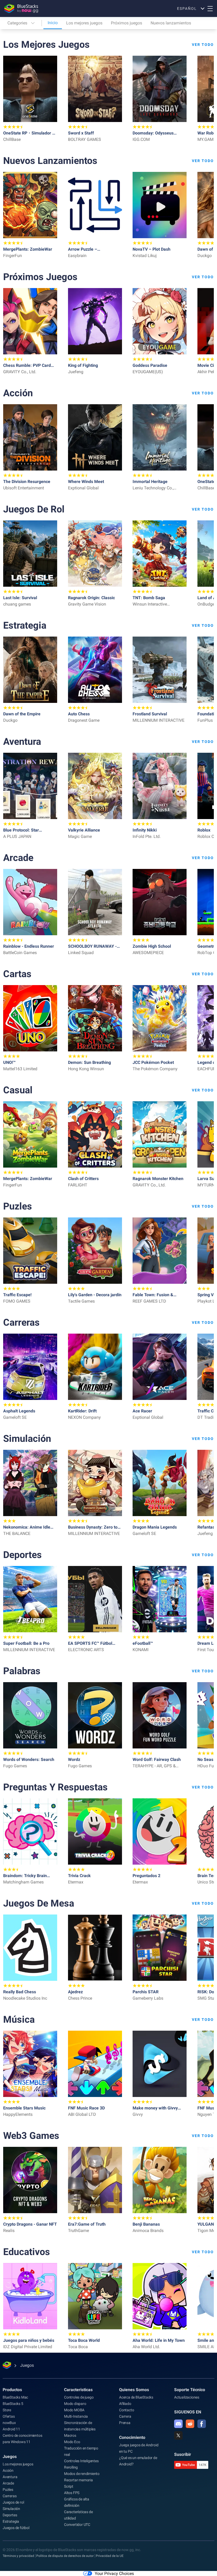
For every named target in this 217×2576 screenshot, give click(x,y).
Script (69, 2486)
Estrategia (11, 2521)
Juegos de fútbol (16, 2528)
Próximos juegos (126, 23)
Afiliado (125, 2404)
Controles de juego (79, 2397)
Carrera (125, 2416)
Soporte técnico (190, 2390)
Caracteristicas (78, 2390)
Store (7, 2410)
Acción (8, 2470)
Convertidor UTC (77, 2525)
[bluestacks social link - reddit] (190, 2424)
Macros (70, 2435)
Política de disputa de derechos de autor (65, 2556)
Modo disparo (75, 2404)
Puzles (8, 2490)
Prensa (125, 2423)
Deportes (10, 2515)
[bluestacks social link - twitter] (178, 2435)
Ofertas (9, 2416)
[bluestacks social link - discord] (178, 2424)
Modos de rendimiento (82, 2474)
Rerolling (71, 2467)
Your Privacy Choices (114, 2573)
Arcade (8, 2483)
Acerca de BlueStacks (136, 2397)
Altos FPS (72, 2493)
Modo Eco (72, 2442)
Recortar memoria (78, 2480)
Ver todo (203, 45)
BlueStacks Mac (15, 2397)
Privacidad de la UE (110, 2556)
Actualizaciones (187, 2397)
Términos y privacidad (18, 2556)
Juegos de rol (13, 2502)
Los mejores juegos (84, 23)
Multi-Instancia (76, 2416)
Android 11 (11, 2429)
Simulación (11, 2509)
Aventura (10, 2477)
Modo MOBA (74, 2410)
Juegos (10, 2457)
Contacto (126, 2410)
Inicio (53, 23)
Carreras (10, 2496)
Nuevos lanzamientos (171, 23)
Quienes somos (134, 2390)
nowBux (9, 2423)
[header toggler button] (210, 8)
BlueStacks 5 (13, 2404)
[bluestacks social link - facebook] (202, 2424)
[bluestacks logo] (21, 8)
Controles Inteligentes (81, 2461)
